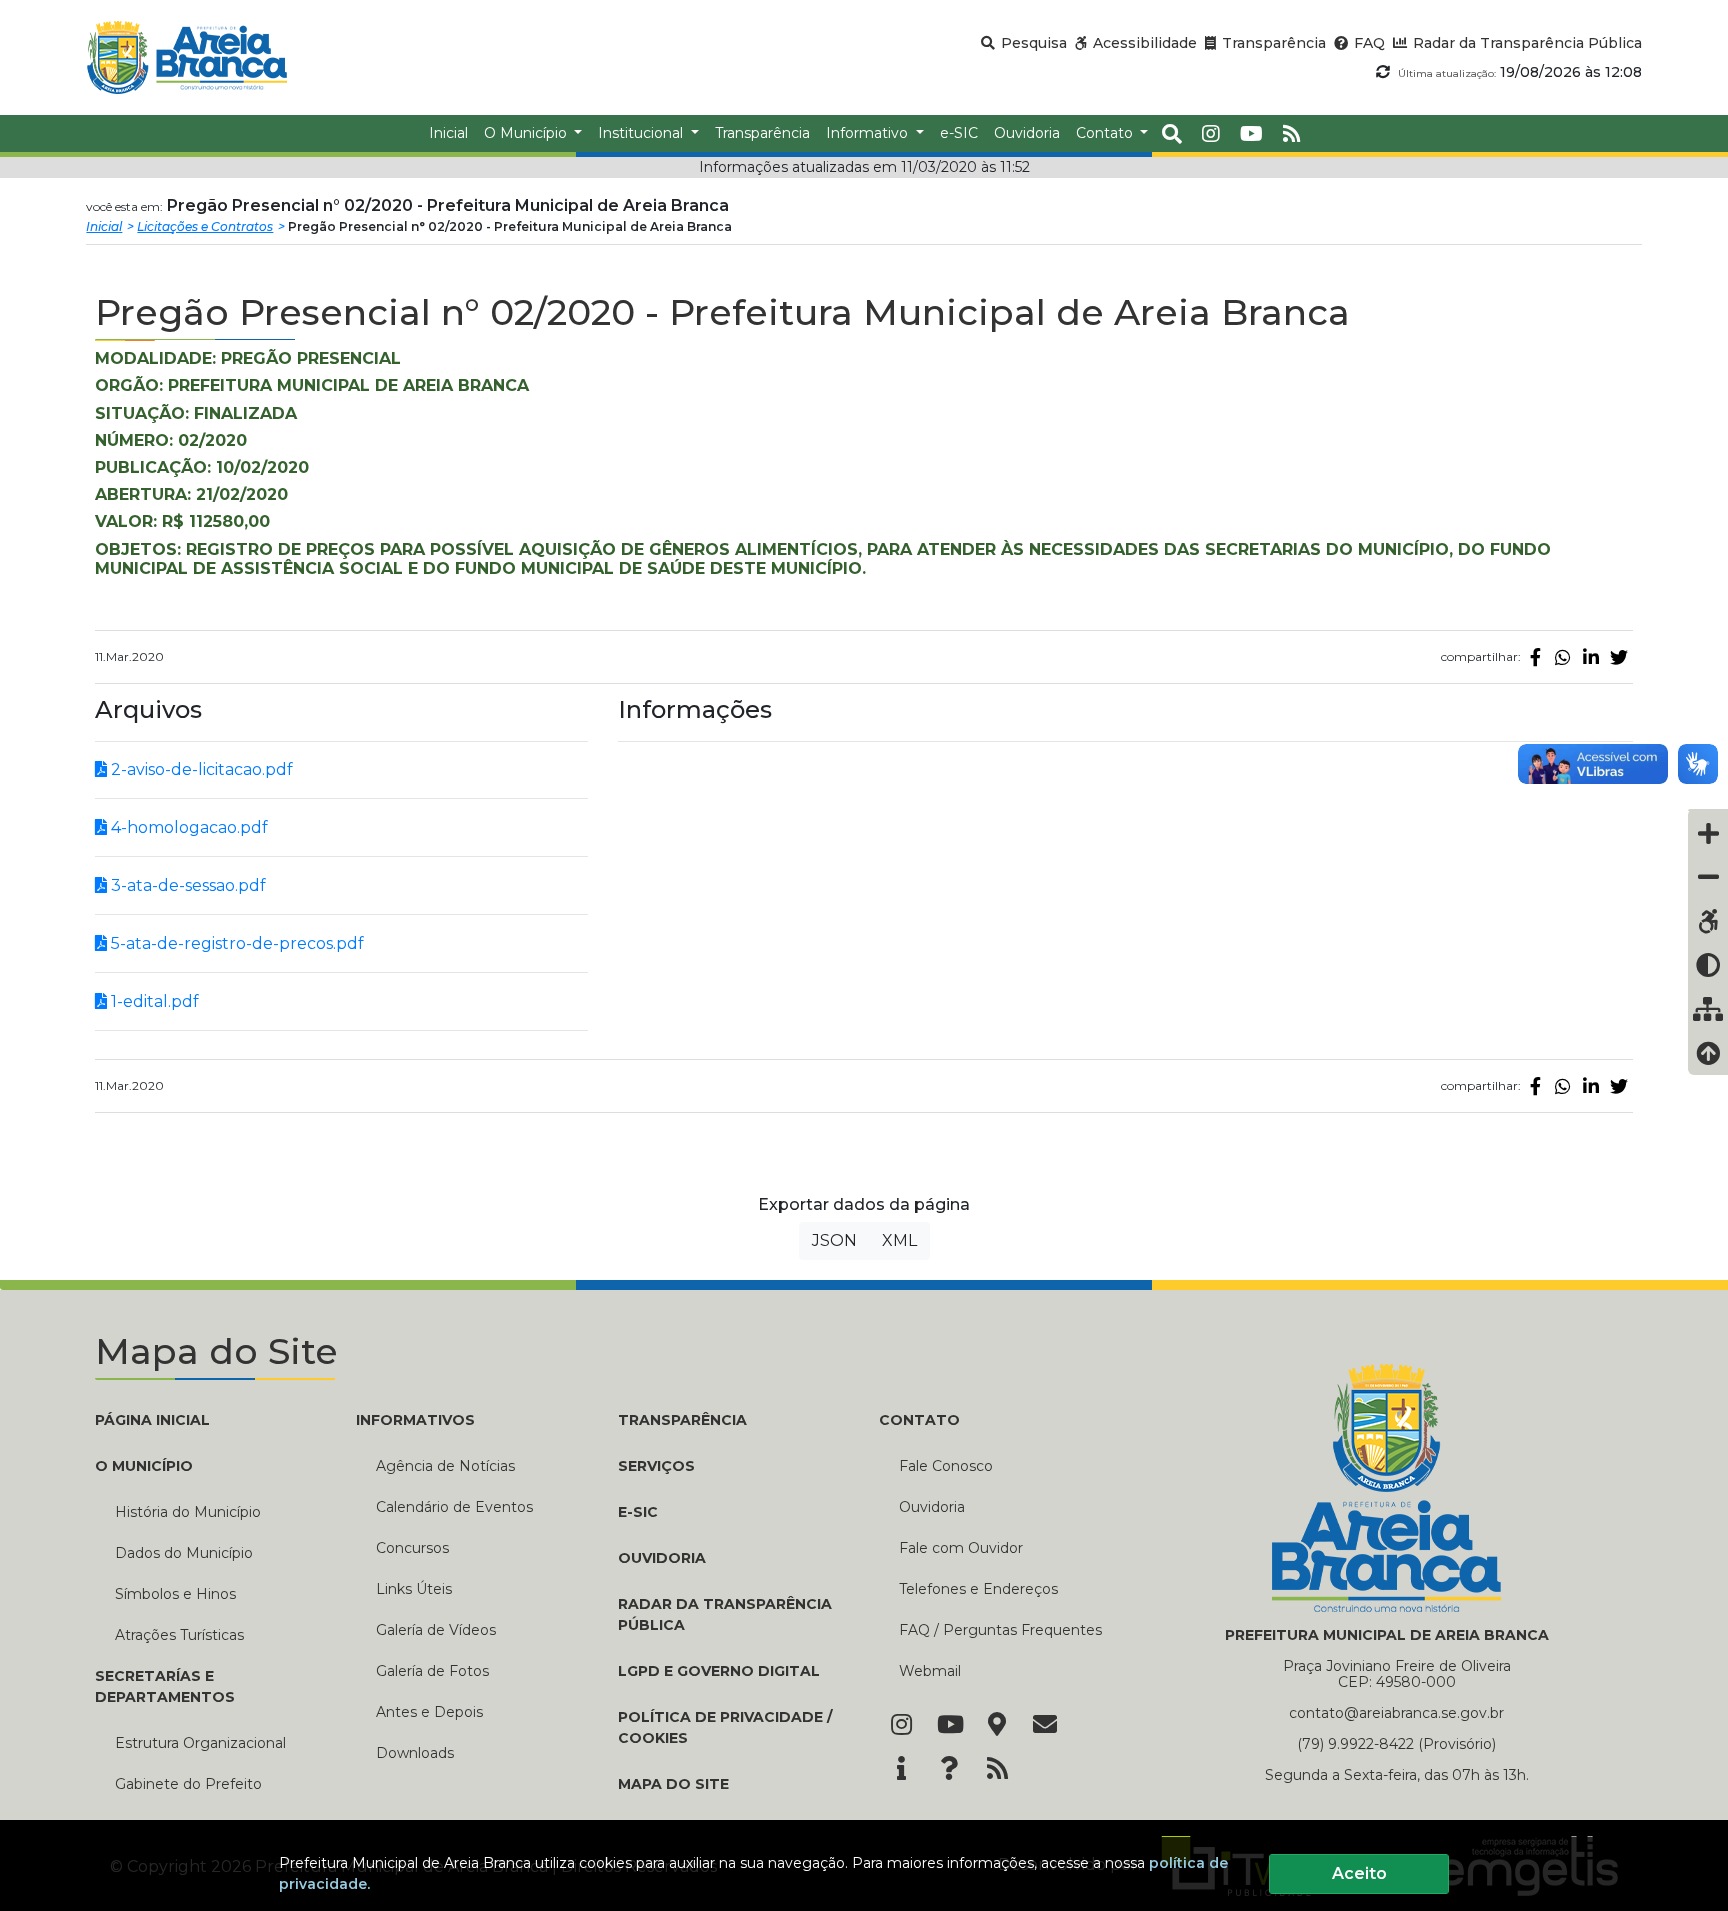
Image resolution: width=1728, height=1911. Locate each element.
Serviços (656, 1466)
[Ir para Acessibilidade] (1708, 921)
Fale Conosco (946, 1466)
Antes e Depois (429, 1712)
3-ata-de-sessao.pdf (186, 885)
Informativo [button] (869, 133)
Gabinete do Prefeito (188, 1784)
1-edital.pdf (153, 1001)
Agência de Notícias (445, 1466)
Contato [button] (1106, 133)
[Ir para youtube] (1251, 134)
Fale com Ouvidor (961, 1548)
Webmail (930, 1671)
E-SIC (638, 1512)
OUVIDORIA (662, 1558)
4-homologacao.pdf (187, 827)
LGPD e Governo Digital (719, 1671)
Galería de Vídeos (436, 1630)
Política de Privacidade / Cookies (725, 1727)
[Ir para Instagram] (901, 1726)
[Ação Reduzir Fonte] (1708, 877)
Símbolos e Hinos (175, 1594)
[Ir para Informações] (901, 1770)
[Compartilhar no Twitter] (1619, 657)
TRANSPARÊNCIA (682, 1420)
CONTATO (919, 1420)
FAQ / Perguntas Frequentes (1000, 1630)
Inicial (104, 226)
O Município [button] (527, 133)
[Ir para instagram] (1211, 134)
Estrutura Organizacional (200, 1743)
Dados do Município (184, 1553)
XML (899, 1240)
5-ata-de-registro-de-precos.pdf (235, 943)
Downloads (415, 1753)
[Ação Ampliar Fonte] (1708, 833)
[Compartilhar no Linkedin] (1591, 657)
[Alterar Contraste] (1708, 965)
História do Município (188, 1512)
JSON (834, 1240)
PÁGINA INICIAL (152, 1420)
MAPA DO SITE (673, 1784)
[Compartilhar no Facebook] (1535, 657)
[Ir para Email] (1045, 1726)
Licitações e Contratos (205, 226)
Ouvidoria (932, 1507)
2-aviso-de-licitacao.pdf (200, 769)
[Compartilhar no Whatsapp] (1563, 657)
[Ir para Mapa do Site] (997, 1726)
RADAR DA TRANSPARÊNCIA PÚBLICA (725, 1614)
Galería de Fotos (432, 1671)
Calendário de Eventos (454, 1507)
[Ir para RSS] (997, 1770)
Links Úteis (414, 1589)
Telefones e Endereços (978, 1589)
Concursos (412, 1548)
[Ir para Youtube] (949, 1726)
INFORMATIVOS (415, 1420)
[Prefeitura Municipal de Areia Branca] (186, 57)
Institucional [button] (642, 133)
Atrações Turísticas (179, 1635)
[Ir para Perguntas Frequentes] (949, 1770)
